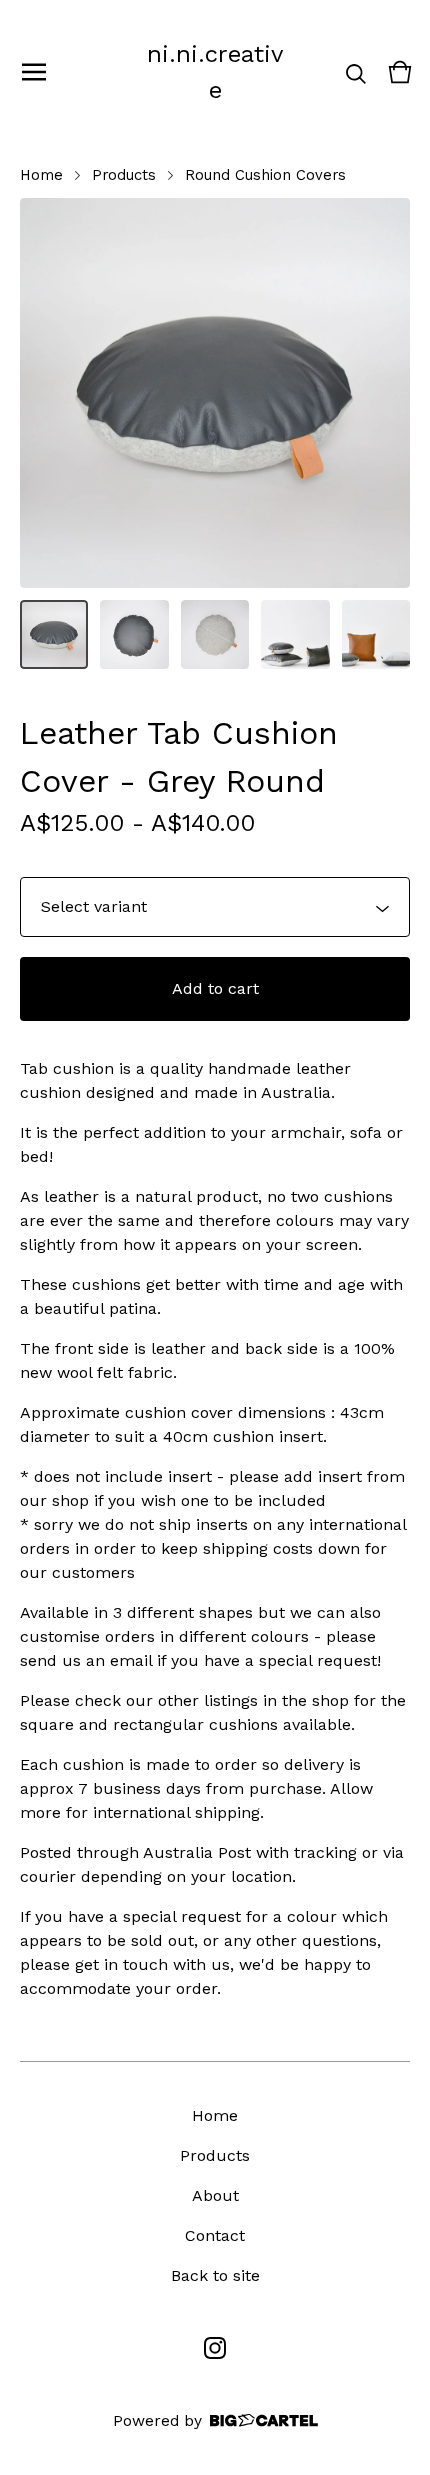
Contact (215, 2235)
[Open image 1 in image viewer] (215, 393)
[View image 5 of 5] (376, 634)
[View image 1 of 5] (54, 634)
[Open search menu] (356, 72)
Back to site (215, 2275)
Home (41, 175)
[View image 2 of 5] (134, 634)
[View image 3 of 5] (215, 634)
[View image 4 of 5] (295, 634)
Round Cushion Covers (265, 175)
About (215, 2195)
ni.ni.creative (215, 72)
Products (124, 175)
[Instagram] (215, 2348)
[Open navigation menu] (34, 72)
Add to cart (215, 988)
